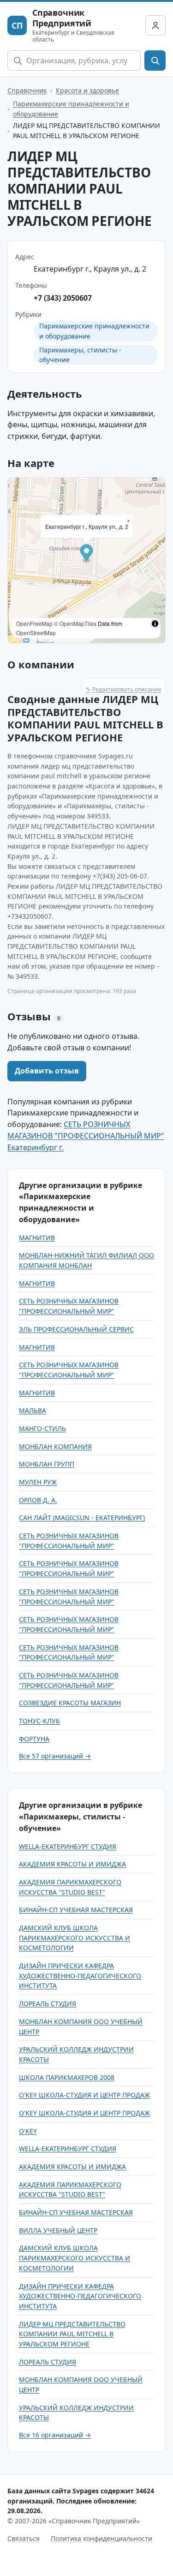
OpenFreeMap (34, 623)
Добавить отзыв (47, 1071)
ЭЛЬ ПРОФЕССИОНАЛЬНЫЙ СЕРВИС (76, 1329)
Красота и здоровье (87, 90)
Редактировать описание (124, 689)
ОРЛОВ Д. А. (38, 1500)
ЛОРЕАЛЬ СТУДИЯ (48, 2003)
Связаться (24, 2538)
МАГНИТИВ (37, 1238)
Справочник (27, 90)
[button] (86, 554)
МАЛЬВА (33, 1410)
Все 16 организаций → (55, 2435)
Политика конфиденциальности (101, 2538)
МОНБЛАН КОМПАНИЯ (55, 1446)
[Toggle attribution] (155, 624)
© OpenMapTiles (75, 623)
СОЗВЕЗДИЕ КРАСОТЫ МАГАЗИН (70, 1703)
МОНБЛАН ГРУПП (47, 1464)
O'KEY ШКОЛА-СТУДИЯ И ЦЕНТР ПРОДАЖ (84, 2095)
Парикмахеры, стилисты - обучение (80, 355)
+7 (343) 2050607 (63, 298)
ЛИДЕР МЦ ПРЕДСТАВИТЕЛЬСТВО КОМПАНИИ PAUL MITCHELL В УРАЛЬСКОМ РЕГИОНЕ (72, 2334)
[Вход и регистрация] (155, 25)
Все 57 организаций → (55, 1756)
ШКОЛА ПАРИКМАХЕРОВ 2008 (67, 2077)
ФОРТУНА (34, 1739)
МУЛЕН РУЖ (38, 1482)
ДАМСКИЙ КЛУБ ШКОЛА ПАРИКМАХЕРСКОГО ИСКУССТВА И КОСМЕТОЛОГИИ (75, 1938)
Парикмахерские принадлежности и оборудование (71, 109)
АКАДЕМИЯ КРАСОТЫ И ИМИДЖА (72, 1864)
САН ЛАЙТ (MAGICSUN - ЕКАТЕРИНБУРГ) (82, 1518)
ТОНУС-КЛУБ (39, 1721)
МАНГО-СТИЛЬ (42, 1428)
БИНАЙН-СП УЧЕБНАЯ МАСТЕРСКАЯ (76, 1910)
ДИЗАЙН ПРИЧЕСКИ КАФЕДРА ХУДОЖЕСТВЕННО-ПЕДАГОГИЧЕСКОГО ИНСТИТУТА (80, 1976)
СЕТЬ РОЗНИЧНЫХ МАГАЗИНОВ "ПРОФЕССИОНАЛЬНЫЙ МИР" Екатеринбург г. (86, 1136)
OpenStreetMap (36, 633)
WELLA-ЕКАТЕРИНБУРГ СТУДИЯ (68, 1846)
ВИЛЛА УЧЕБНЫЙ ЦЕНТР (58, 2230)
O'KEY (28, 2131)
